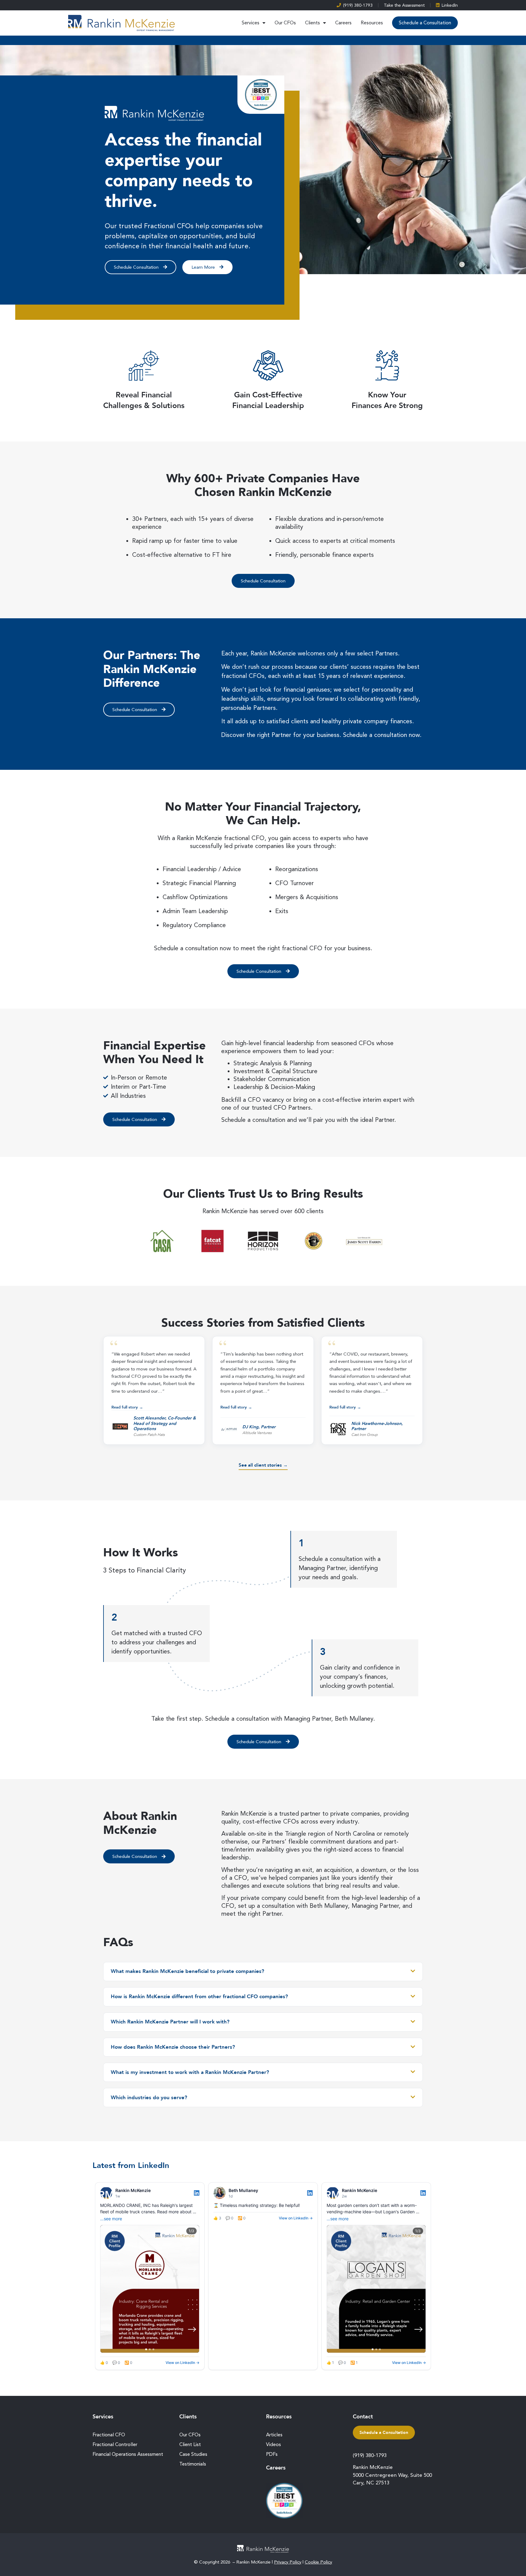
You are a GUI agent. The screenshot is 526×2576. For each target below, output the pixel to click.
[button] (154, 1390)
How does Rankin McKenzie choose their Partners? (173, 2047)
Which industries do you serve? (149, 2098)
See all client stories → (263, 1465)
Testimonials (193, 2464)
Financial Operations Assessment (128, 2454)
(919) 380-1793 (358, 5)
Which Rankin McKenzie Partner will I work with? (170, 2022)
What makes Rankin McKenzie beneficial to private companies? (188, 1971)
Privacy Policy (288, 2562)
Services (251, 23)
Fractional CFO (109, 2435)
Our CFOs (285, 23)
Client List (190, 2444)
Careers (343, 23)
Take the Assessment (404, 5)
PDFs (272, 2454)
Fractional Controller (115, 2444)
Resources (372, 23)
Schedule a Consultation (425, 23)
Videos (274, 2444)
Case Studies (193, 2454)
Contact (363, 2417)
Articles (274, 2435)
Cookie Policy (318, 2562)
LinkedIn (450, 5)
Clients (312, 23)
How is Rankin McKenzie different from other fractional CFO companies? (199, 1997)
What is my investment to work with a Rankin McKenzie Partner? (190, 2072)
